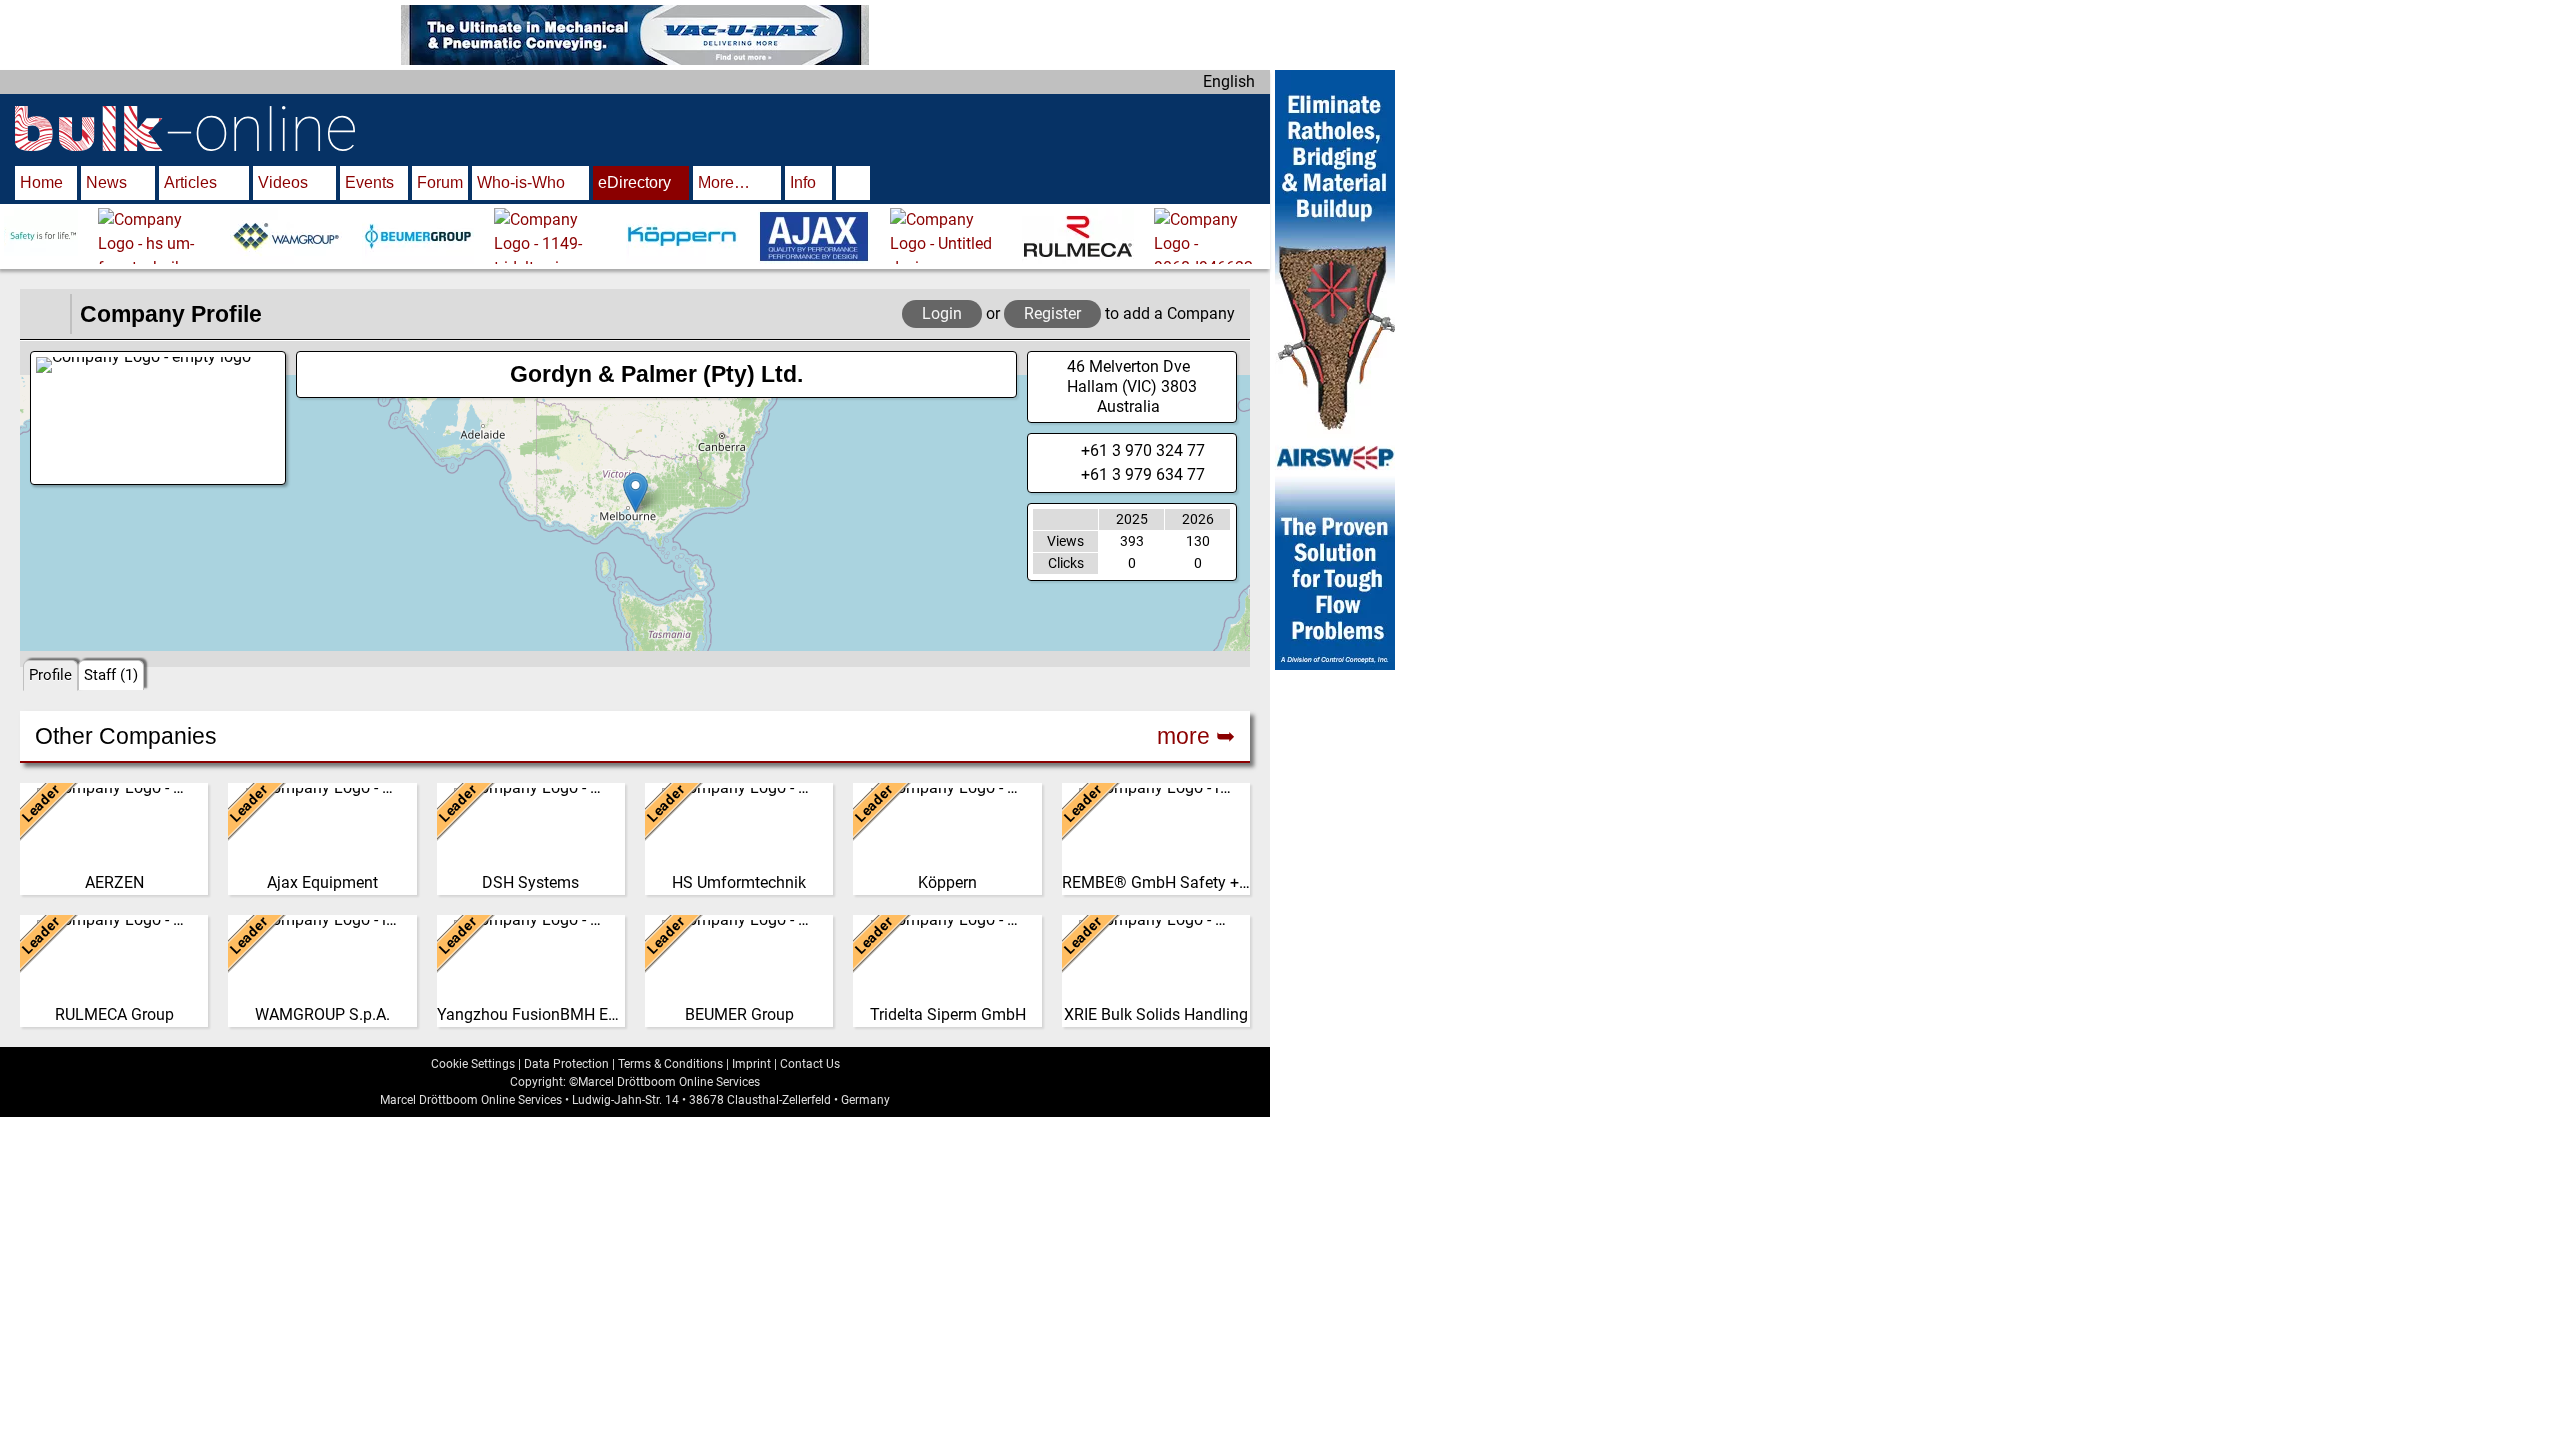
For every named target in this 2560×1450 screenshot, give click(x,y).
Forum (440, 182)
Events (369, 182)
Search (853, 185)
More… (724, 182)
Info (803, 182)
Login (942, 313)
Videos (283, 182)
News (106, 182)
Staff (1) (111, 675)
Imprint (751, 1064)
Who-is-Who (521, 182)
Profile (50, 675)
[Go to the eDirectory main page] (45, 314)
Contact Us (810, 1064)
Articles (190, 182)
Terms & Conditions (670, 1064)
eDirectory (634, 182)
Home (41, 182)
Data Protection (566, 1064)
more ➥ (1196, 736)
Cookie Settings (473, 1064)
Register (1052, 313)
